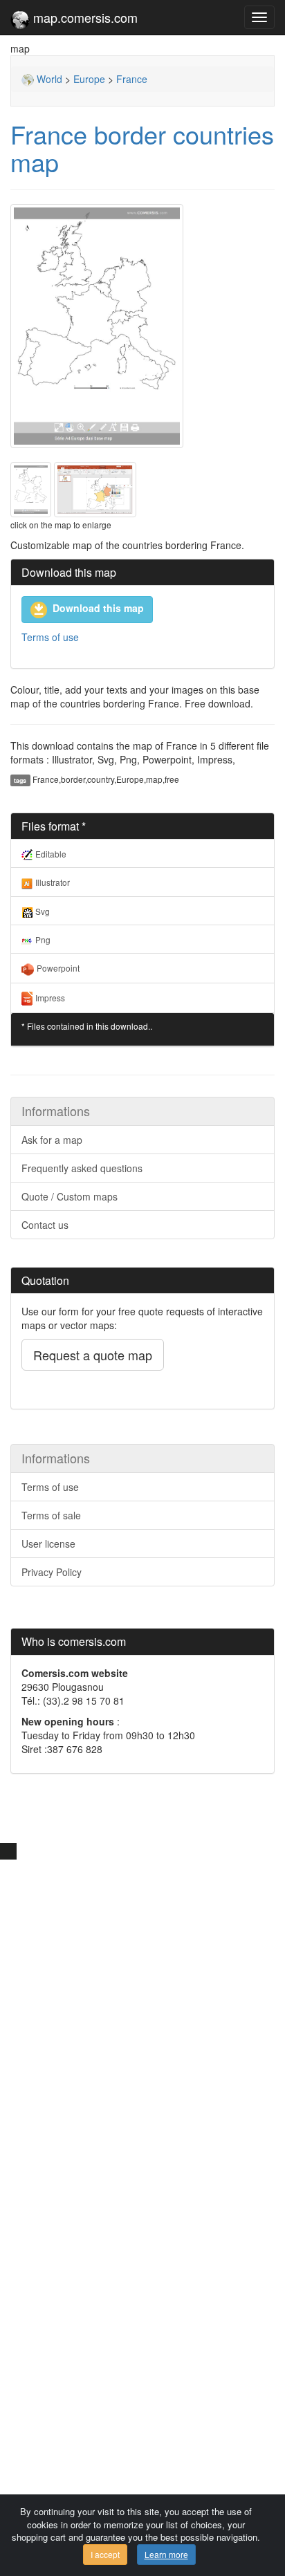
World (48, 79)
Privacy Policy (52, 1572)
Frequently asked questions (82, 1168)
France (132, 79)
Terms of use (50, 637)
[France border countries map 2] (95, 488)
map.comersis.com (84, 17)
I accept (105, 2554)
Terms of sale (51, 1515)
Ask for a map (52, 1140)
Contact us (45, 1225)
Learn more (166, 2554)
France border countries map (142, 148)
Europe (89, 79)
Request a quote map (93, 1355)
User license (48, 1544)
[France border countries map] (142, 326)
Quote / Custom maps (70, 1196)
